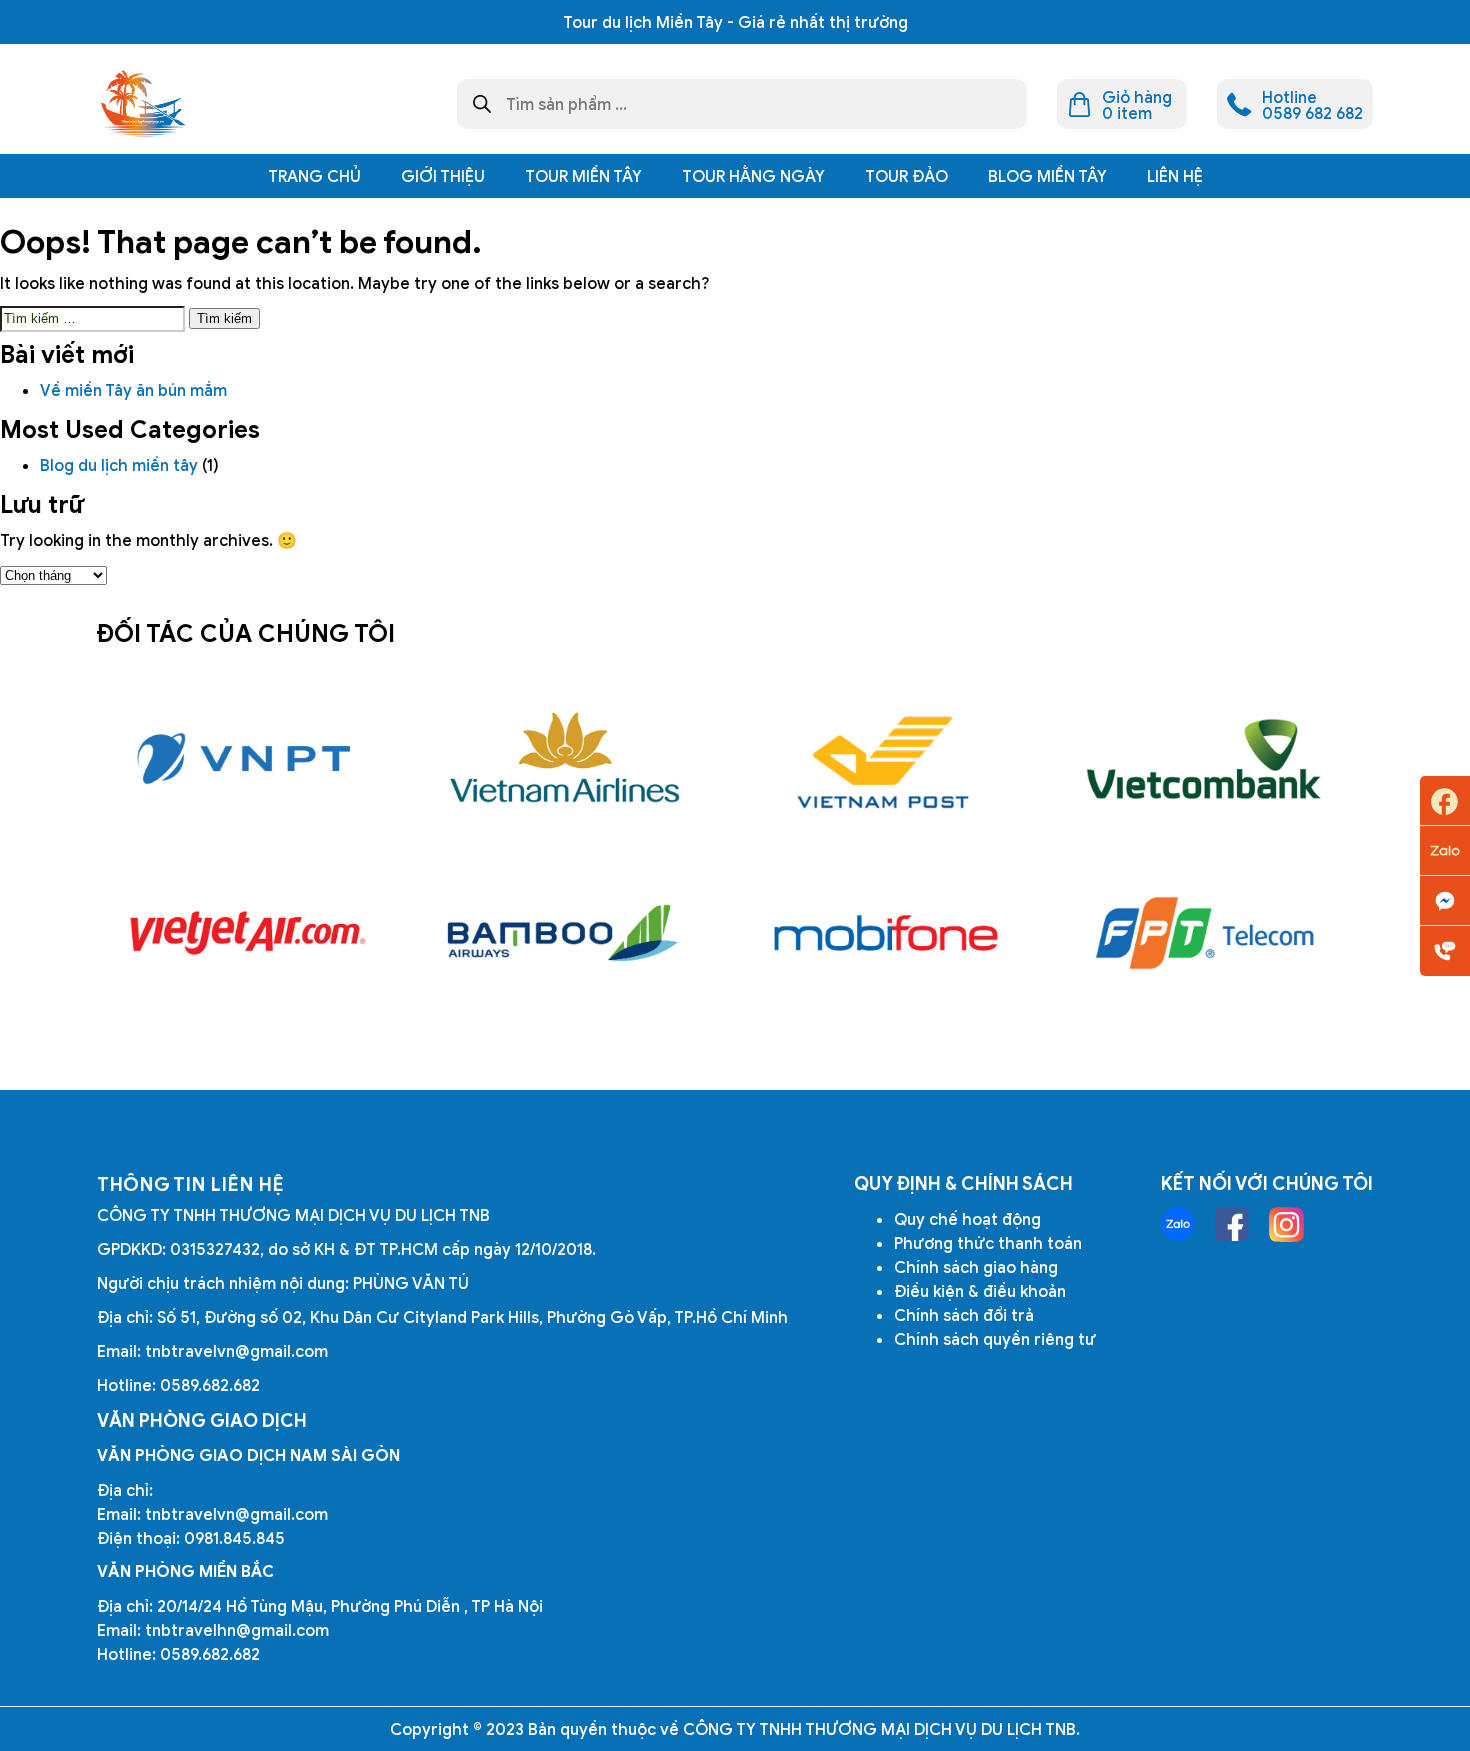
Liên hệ (1175, 176)
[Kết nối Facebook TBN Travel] (1232, 1224)
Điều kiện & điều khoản (980, 1291)
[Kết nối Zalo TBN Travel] (1178, 1224)
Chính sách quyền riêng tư (995, 1339)
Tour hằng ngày (753, 176)
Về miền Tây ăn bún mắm (135, 390)
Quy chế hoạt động (967, 1219)
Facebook (1445, 801)
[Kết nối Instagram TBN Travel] (1286, 1224)
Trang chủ (314, 176)
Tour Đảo (906, 176)
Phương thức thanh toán (988, 1243)
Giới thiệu (443, 176)
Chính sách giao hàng (976, 1267)
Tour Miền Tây (583, 176)
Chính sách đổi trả (964, 1315)
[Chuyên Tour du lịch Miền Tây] (142, 104)
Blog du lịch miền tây (119, 465)
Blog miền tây (1047, 176)
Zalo (1445, 851)
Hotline (1445, 951)
